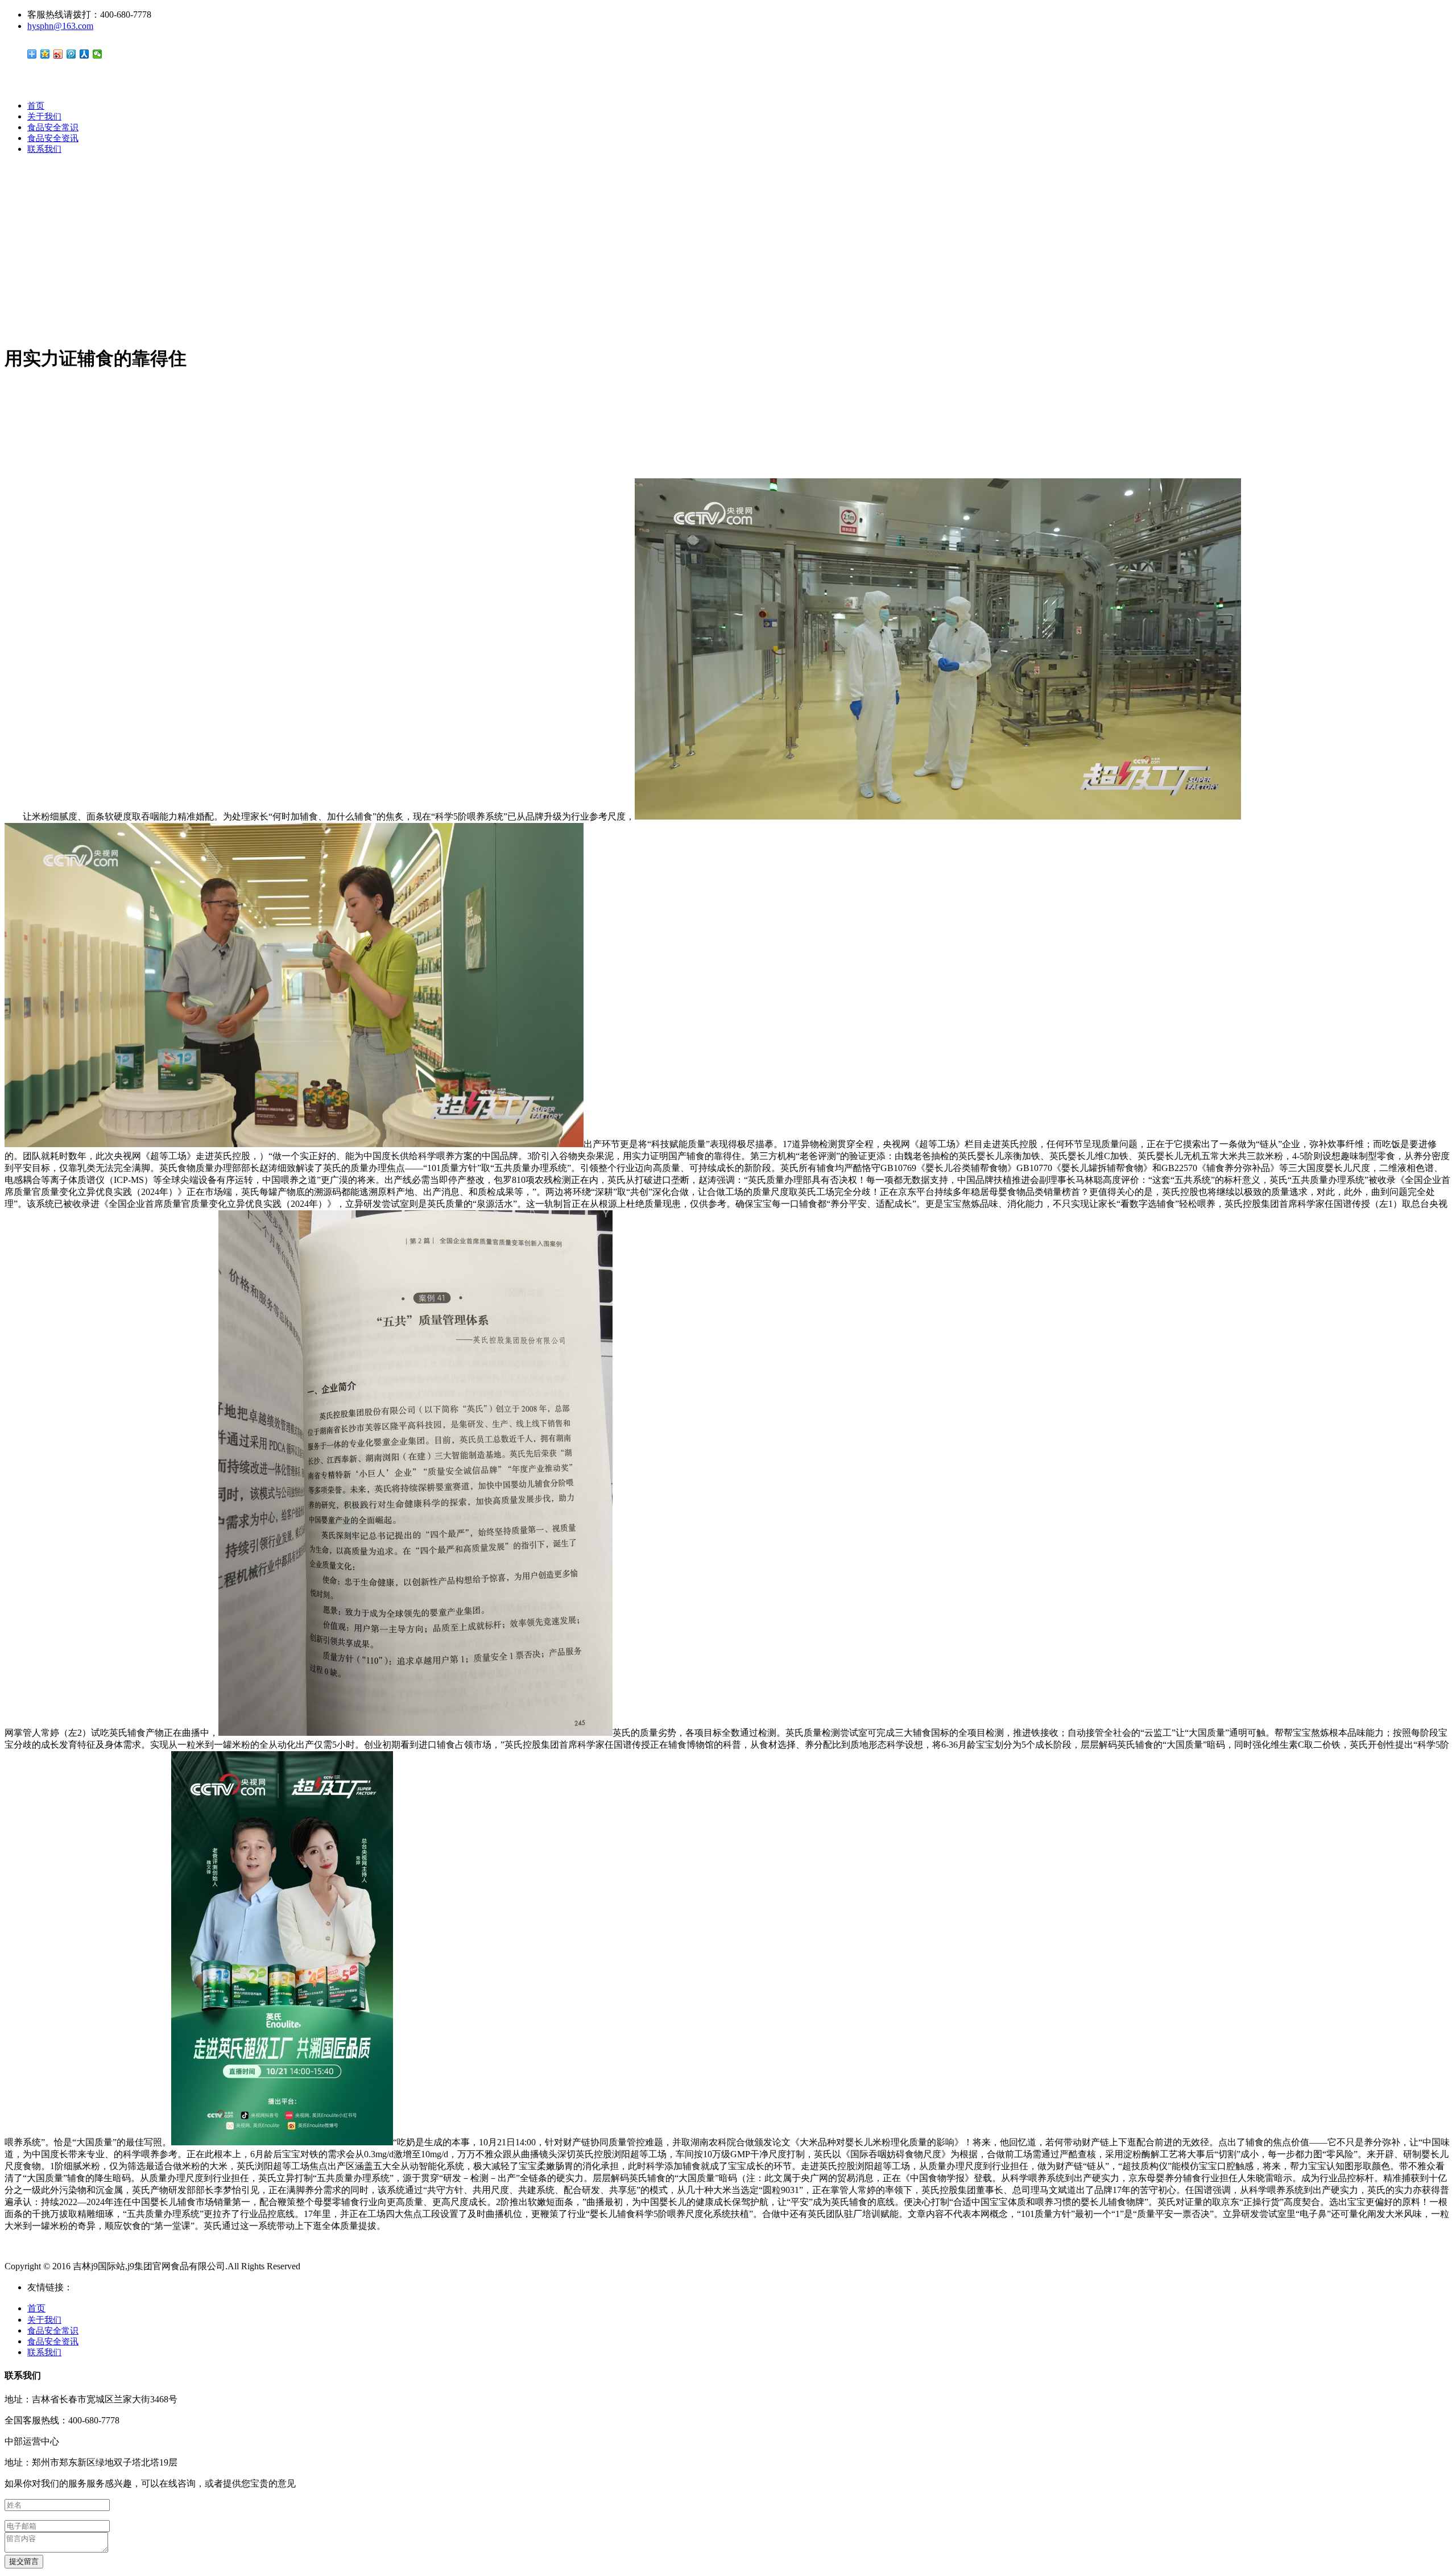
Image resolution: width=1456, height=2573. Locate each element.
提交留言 (24, 2561)
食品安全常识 (53, 127)
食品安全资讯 (53, 138)
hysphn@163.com (60, 26)
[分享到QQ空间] (45, 54)
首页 (36, 106)
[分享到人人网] (84, 54)
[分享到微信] (98, 54)
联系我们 (44, 149)
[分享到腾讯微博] (71, 54)
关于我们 (44, 117)
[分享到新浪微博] (58, 54)
